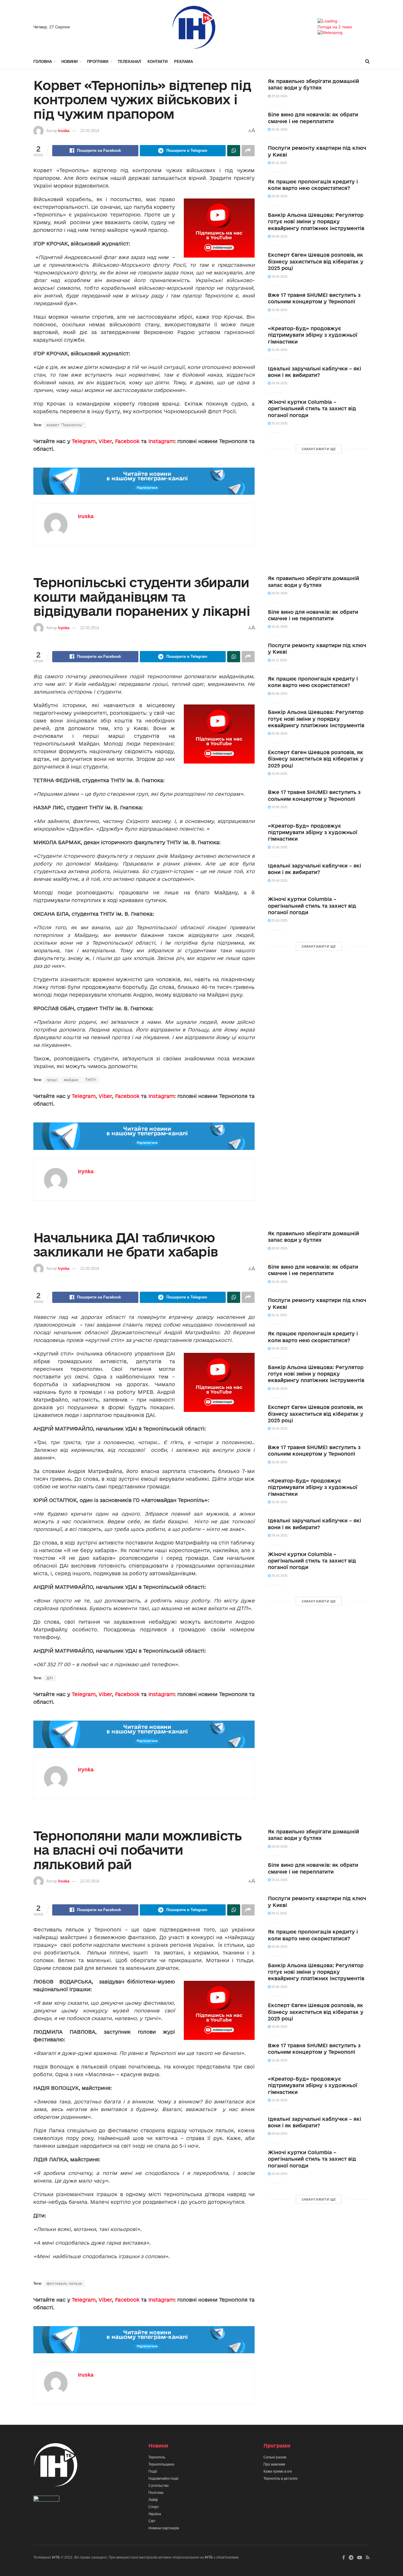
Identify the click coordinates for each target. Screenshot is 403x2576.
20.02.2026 (279, 96)
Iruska (64, 131)
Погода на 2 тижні (335, 27)
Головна (43, 62)
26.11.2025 (279, 163)
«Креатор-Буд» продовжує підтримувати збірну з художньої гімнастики (313, 335)
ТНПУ (91, 1080)
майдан (71, 1080)
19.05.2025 (279, 276)
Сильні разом (275, 2457)
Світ (152, 2521)
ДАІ (50, 1678)
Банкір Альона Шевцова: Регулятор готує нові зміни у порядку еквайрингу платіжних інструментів (316, 222)
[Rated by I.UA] (46, 2500)
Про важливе (274, 2464)
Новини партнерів (164, 2528)
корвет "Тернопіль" (65, 425)
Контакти (158, 62)
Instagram (161, 441)
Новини (69, 62)
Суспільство (159, 2486)
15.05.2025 (279, 310)
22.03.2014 (90, 131)
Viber (105, 441)
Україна (155, 2514)
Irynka (64, 628)
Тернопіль (157, 2457)
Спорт (154, 2507)
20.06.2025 (279, 196)
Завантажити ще (319, 449)
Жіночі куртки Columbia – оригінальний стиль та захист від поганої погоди (312, 409)
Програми (98, 62)
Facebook (127, 441)
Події (153, 2471)
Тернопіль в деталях (281, 2479)
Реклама (184, 62)
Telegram (84, 441)
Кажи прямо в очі (278, 2471)
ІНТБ (56, 2557)
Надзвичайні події (163, 2479)
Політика (156, 2493)
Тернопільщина (161, 2464)
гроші (52, 1080)
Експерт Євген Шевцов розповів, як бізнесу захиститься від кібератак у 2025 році (316, 261)
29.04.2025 (279, 383)
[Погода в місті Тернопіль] (344, 21)
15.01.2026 (279, 129)
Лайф (153, 2500)
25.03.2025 (279, 423)
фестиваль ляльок (64, 2284)
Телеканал (129, 62)
